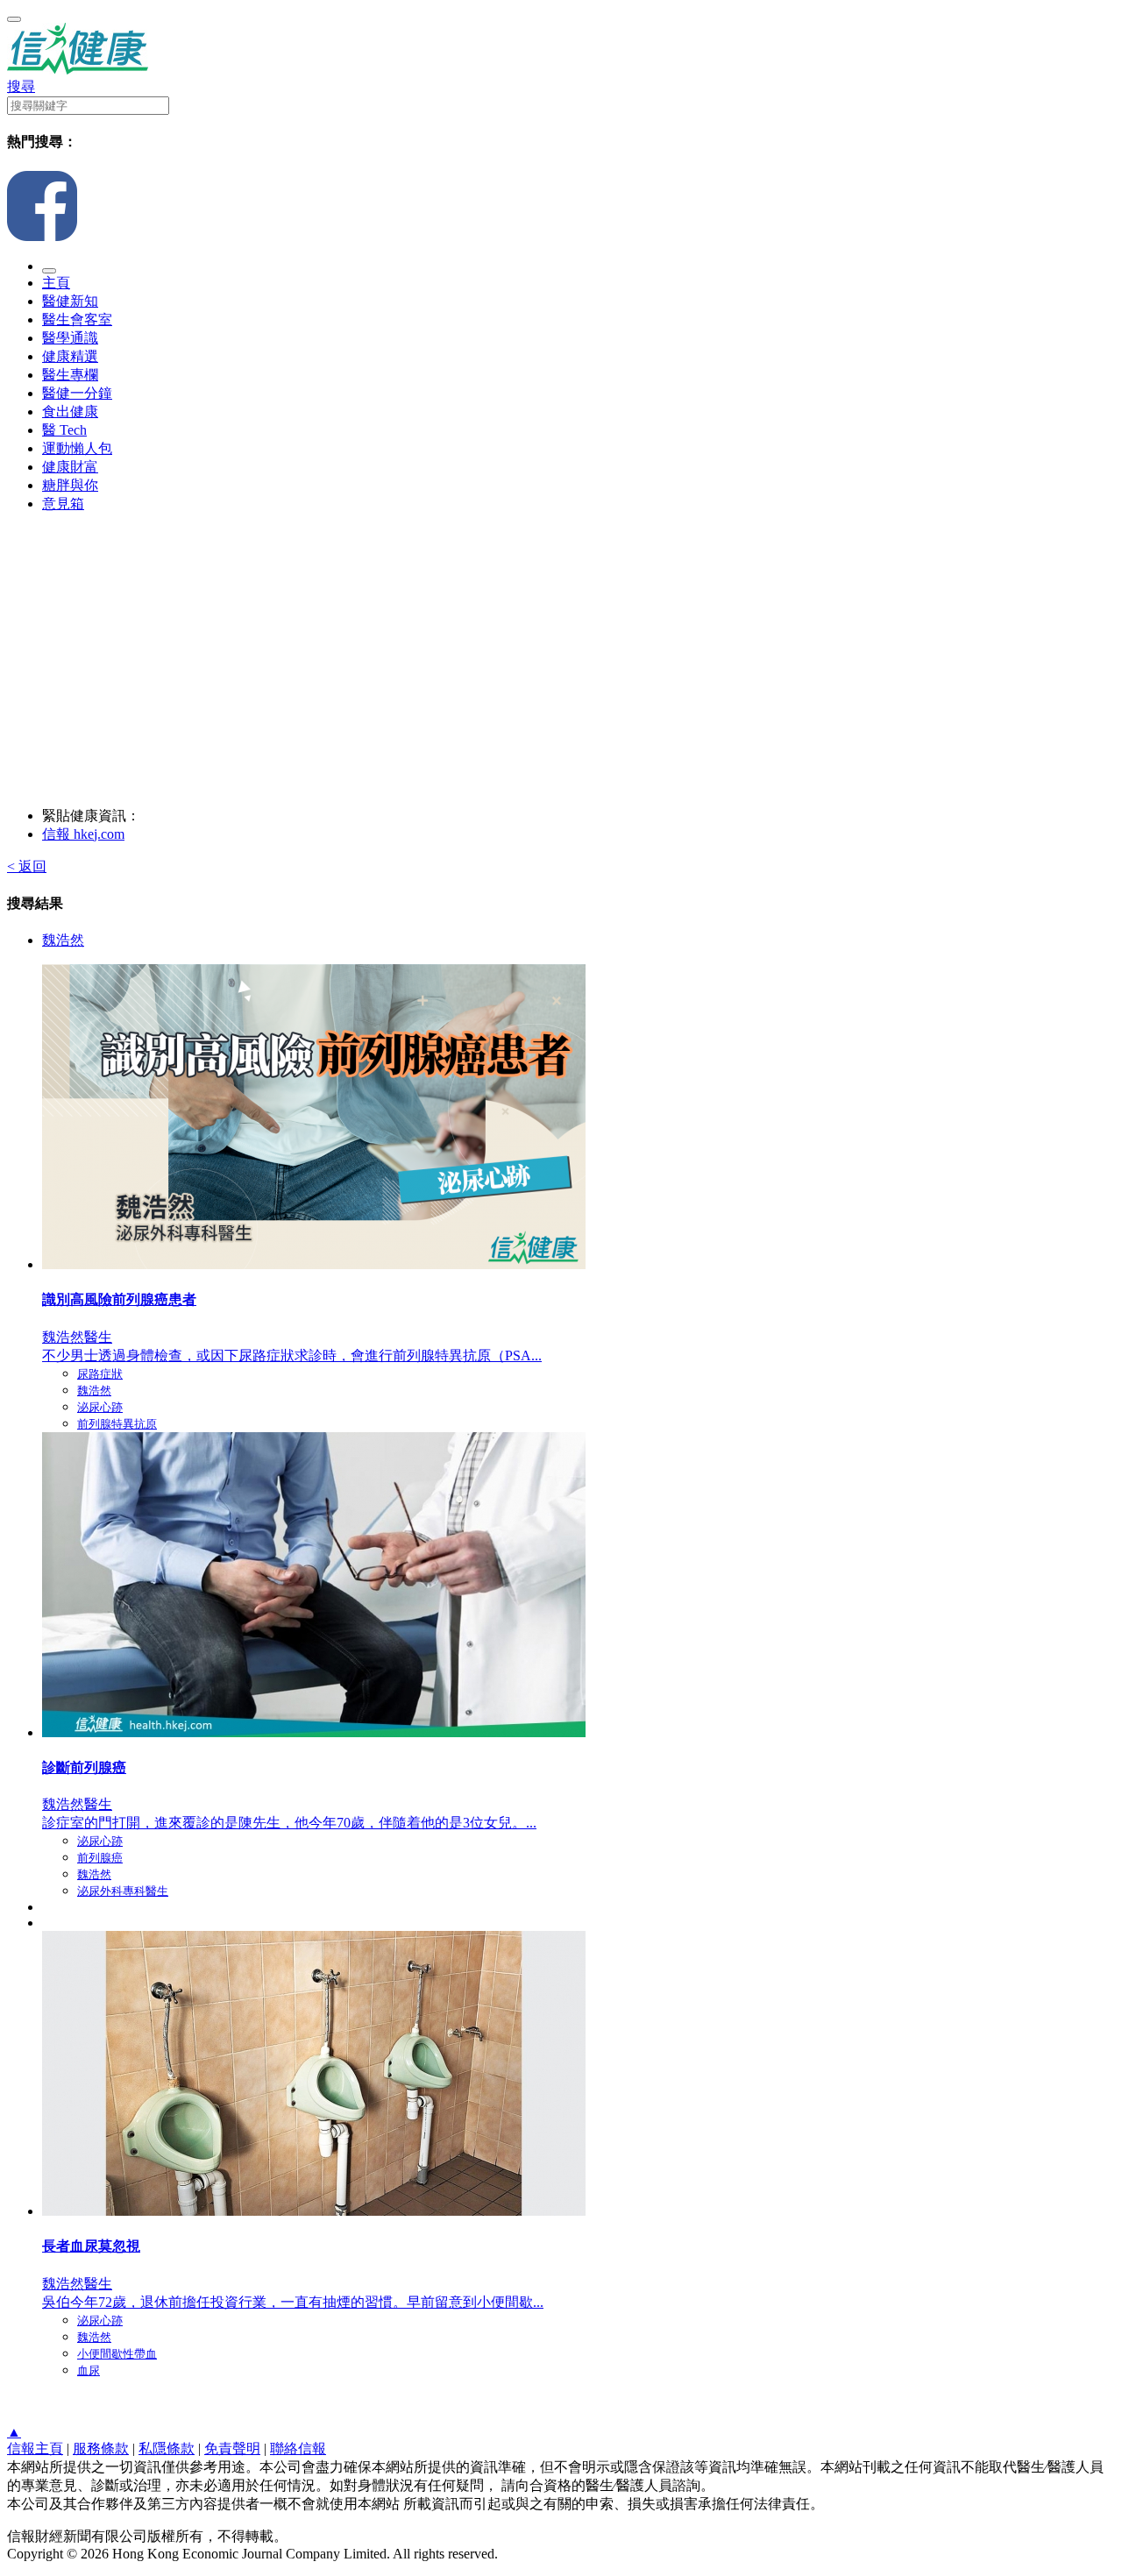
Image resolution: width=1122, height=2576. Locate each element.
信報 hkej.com (83, 834)
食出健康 (70, 412)
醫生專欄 (70, 375)
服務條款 (101, 2448)
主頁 (56, 283)
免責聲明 (232, 2448)
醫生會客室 (77, 319)
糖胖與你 (70, 485)
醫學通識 (70, 338)
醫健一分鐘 (77, 393)
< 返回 (27, 866)
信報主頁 (35, 2448)
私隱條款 (167, 2448)
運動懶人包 (77, 448)
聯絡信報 (298, 2448)
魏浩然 (63, 940)
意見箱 (63, 504)
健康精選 (70, 356)
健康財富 (70, 467)
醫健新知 (70, 301)
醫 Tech (64, 430)
